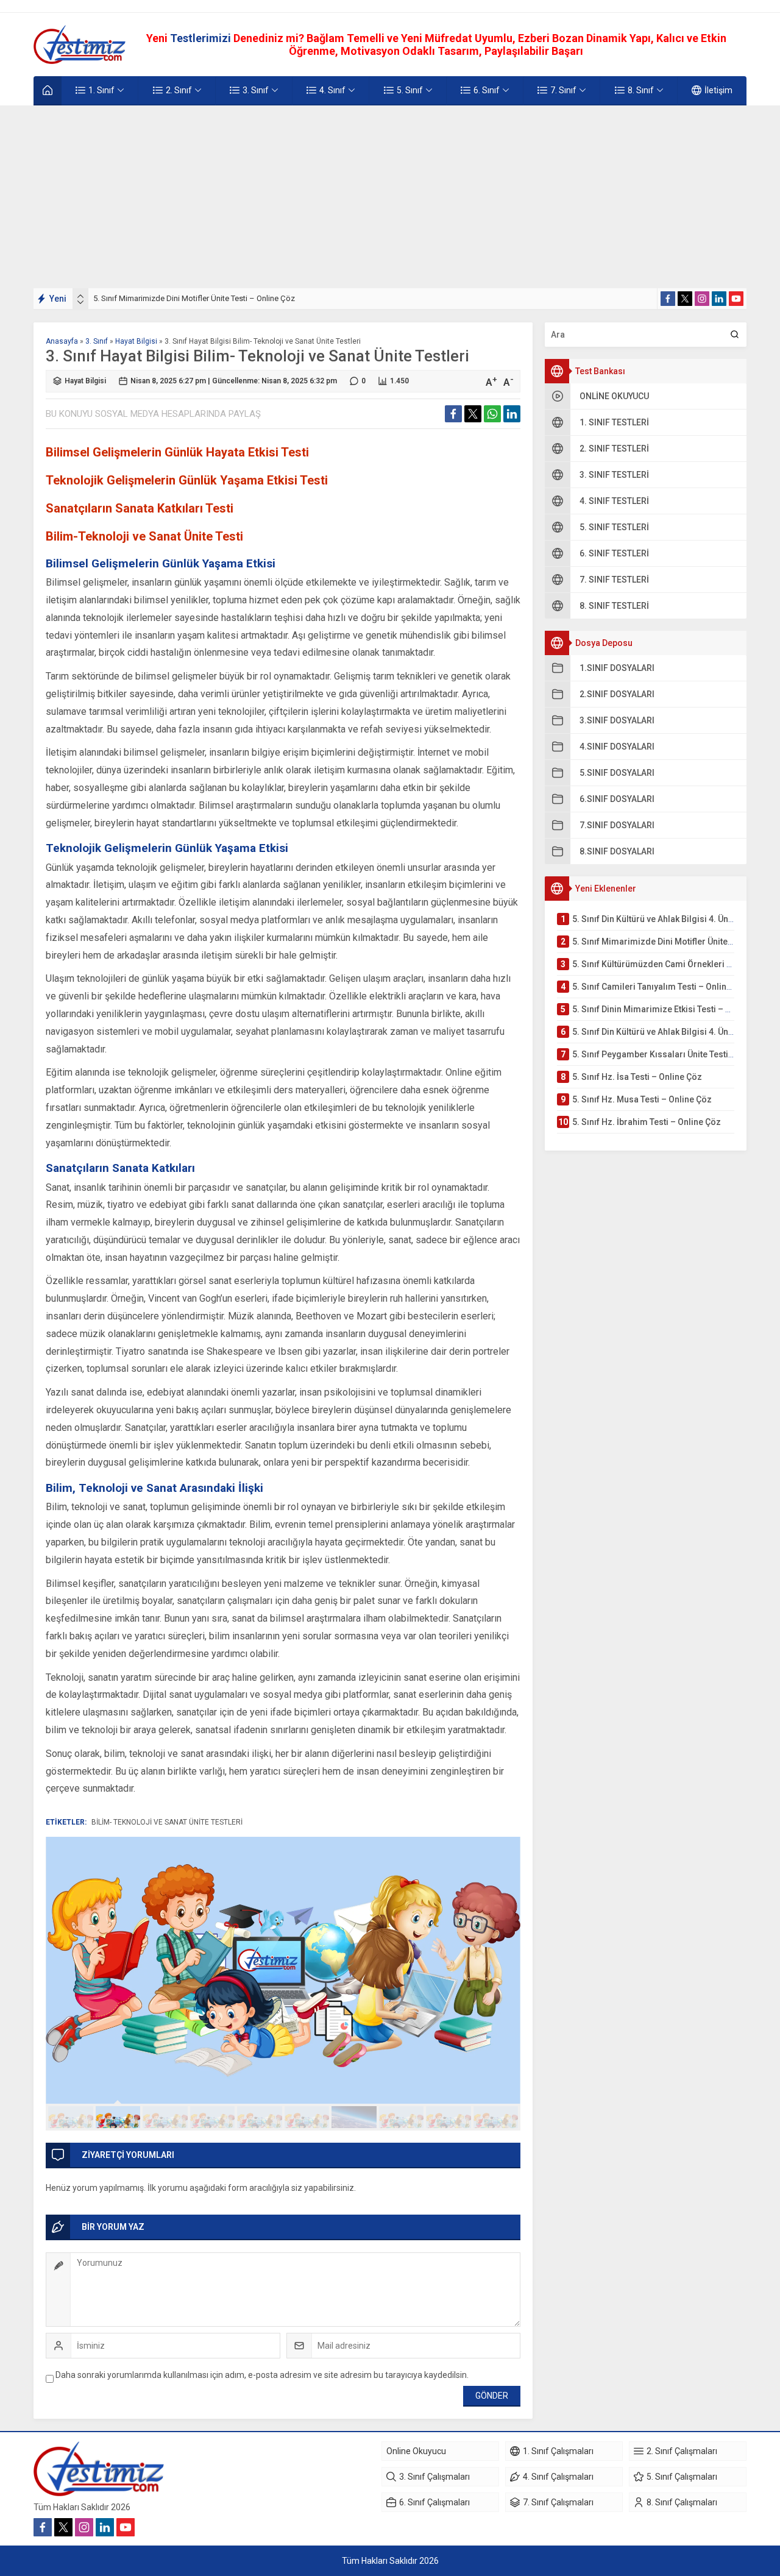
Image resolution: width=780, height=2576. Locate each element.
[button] (71, 2117)
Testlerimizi (202, 38)
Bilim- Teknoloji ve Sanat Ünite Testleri (167, 1822)
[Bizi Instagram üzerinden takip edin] (702, 299)
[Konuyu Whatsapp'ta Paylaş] (492, 414)
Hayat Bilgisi (136, 341)
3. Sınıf (97, 341)
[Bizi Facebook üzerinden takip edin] (668, 299)
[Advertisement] (390, 197)
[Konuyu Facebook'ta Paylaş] (453, 414)
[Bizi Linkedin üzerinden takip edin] (719, 299)
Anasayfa (62, 341)
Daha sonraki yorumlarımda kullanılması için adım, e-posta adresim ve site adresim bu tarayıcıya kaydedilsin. (262, 2375)
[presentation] (80, 296)
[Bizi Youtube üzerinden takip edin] (736, 299)
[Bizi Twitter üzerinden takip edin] (685, 299)
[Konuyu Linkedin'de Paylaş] (512, 414)
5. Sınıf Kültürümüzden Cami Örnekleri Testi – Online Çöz (192, 298)
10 (496, 2117)
